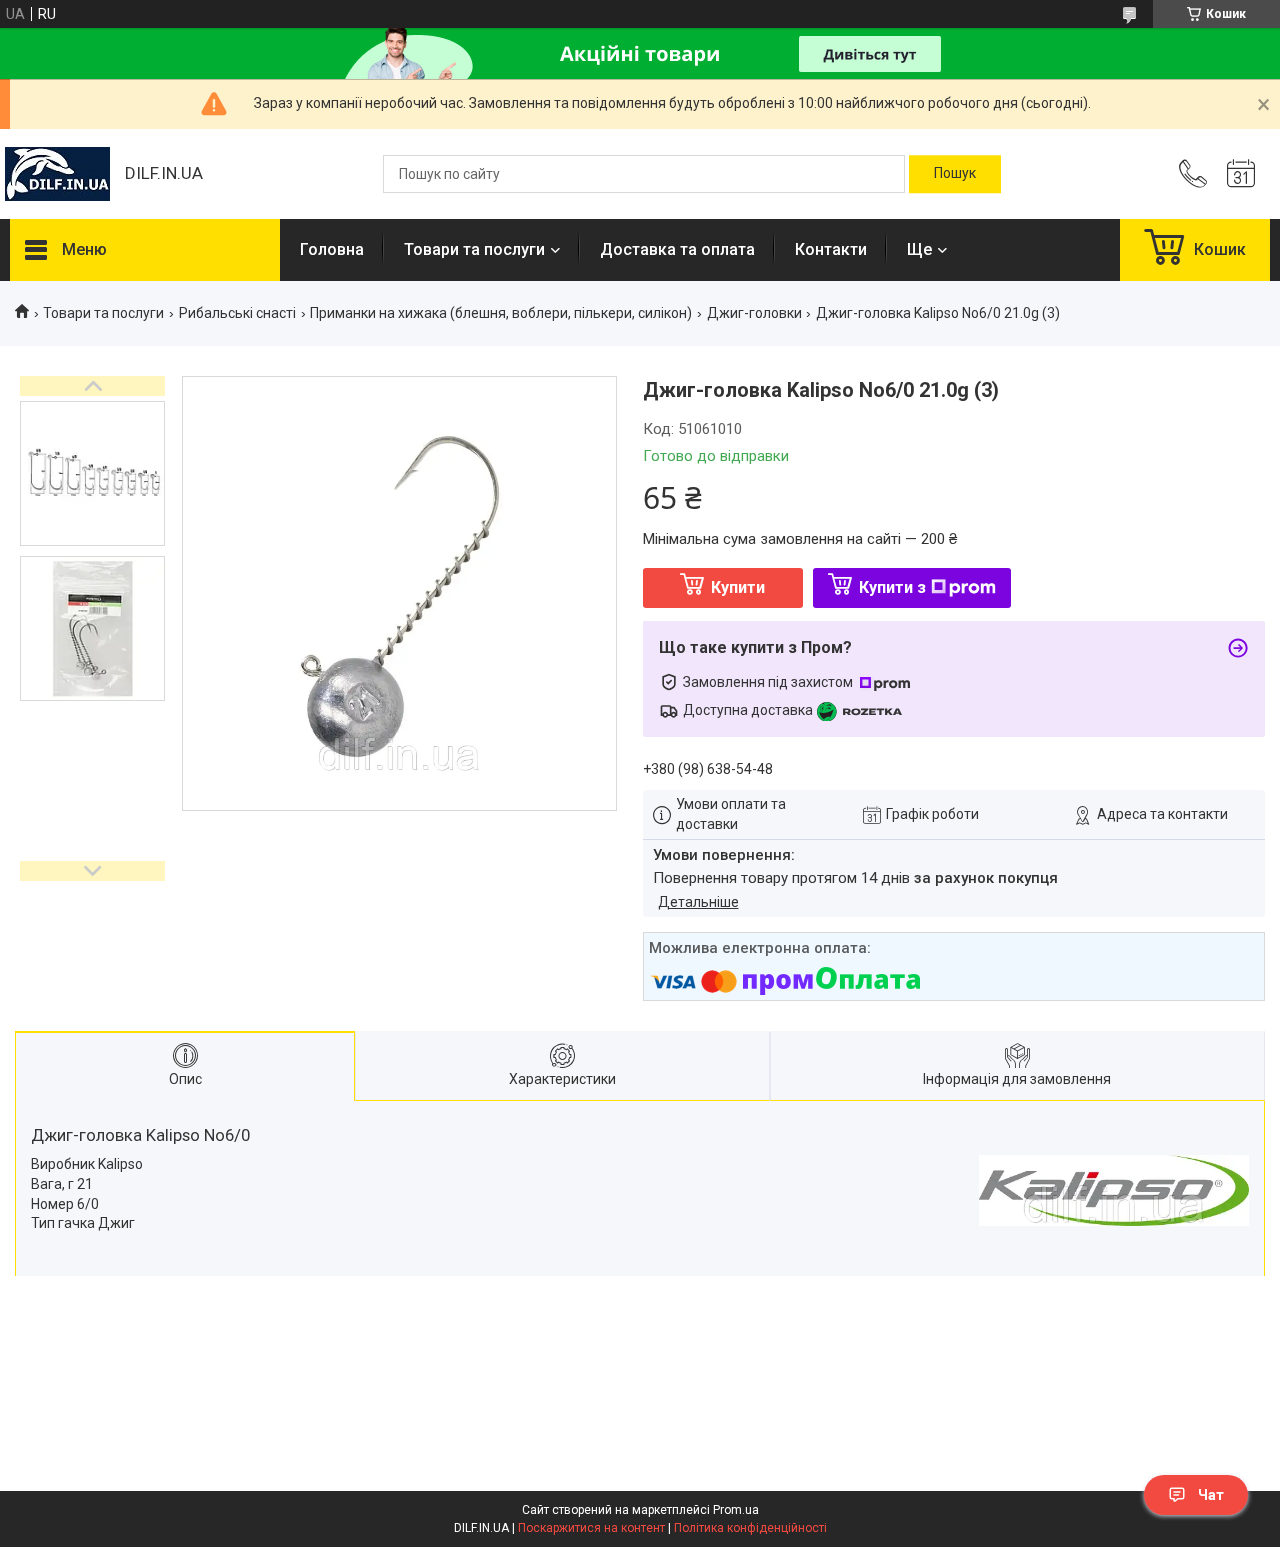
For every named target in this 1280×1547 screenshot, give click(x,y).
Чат (1211, 1495)
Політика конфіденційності (750, 1528)
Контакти (831, 249)
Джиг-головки (754, 313)
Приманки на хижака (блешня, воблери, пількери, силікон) (501, 313)
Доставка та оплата (677, 249)
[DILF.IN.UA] (57, 174)
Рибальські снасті (237, 313)
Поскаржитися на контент (591, 1528)
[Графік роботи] (1241, 174)
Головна (332, 249)
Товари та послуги (474, 249)
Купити (738, 587)
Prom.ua (736, 1510)
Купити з (892, 587)
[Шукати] (955, 174)
